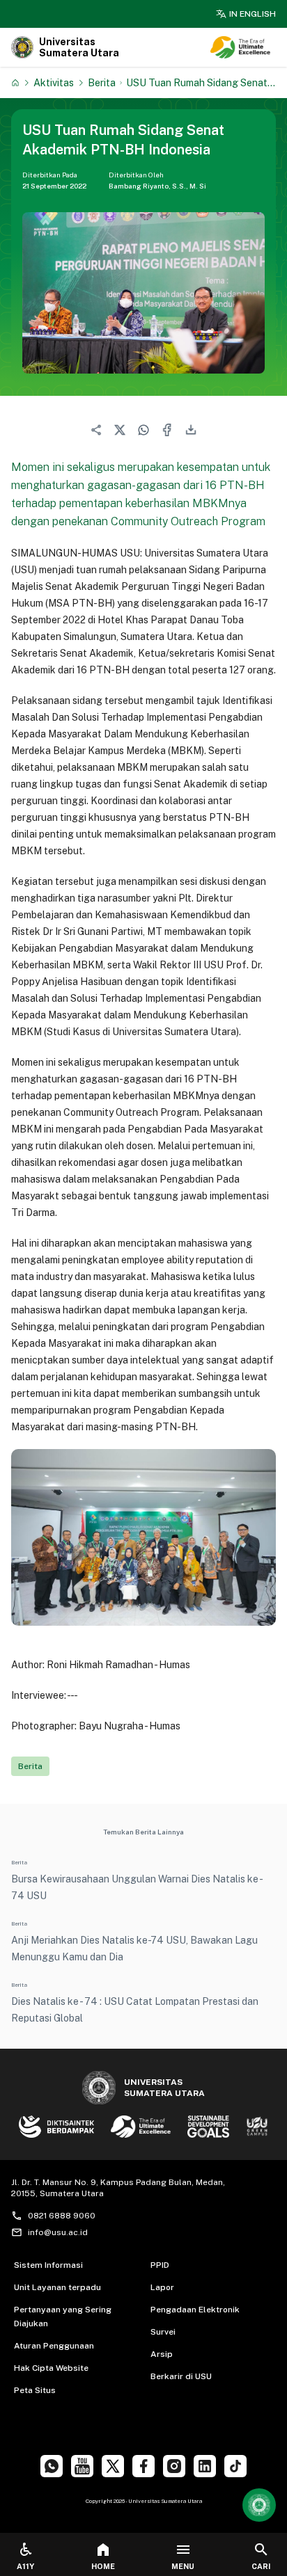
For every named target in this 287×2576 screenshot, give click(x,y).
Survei (163, 2332)
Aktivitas (54, 82)
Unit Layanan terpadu (57, 2287)
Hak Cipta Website (51, 2368)
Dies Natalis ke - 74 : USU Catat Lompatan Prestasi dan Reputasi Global (135, 2010)
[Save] (15, 83)
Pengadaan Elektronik (195, 2310)
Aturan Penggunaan (54, 2346)
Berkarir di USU (181, 2376)
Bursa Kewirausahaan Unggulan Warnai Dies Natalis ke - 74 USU (137, 1887)
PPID (160, 2265)
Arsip (162, 2354)
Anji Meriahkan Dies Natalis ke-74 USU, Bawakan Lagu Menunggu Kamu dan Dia (134, 1949)
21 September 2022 (54, 186)
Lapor (162, 2287)
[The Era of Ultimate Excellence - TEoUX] (240, 47)
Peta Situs (35, 2390)
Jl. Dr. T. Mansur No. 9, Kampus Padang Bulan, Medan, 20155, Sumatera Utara (118, 2188)
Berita (102, 82)
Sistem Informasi (48, 2265)
